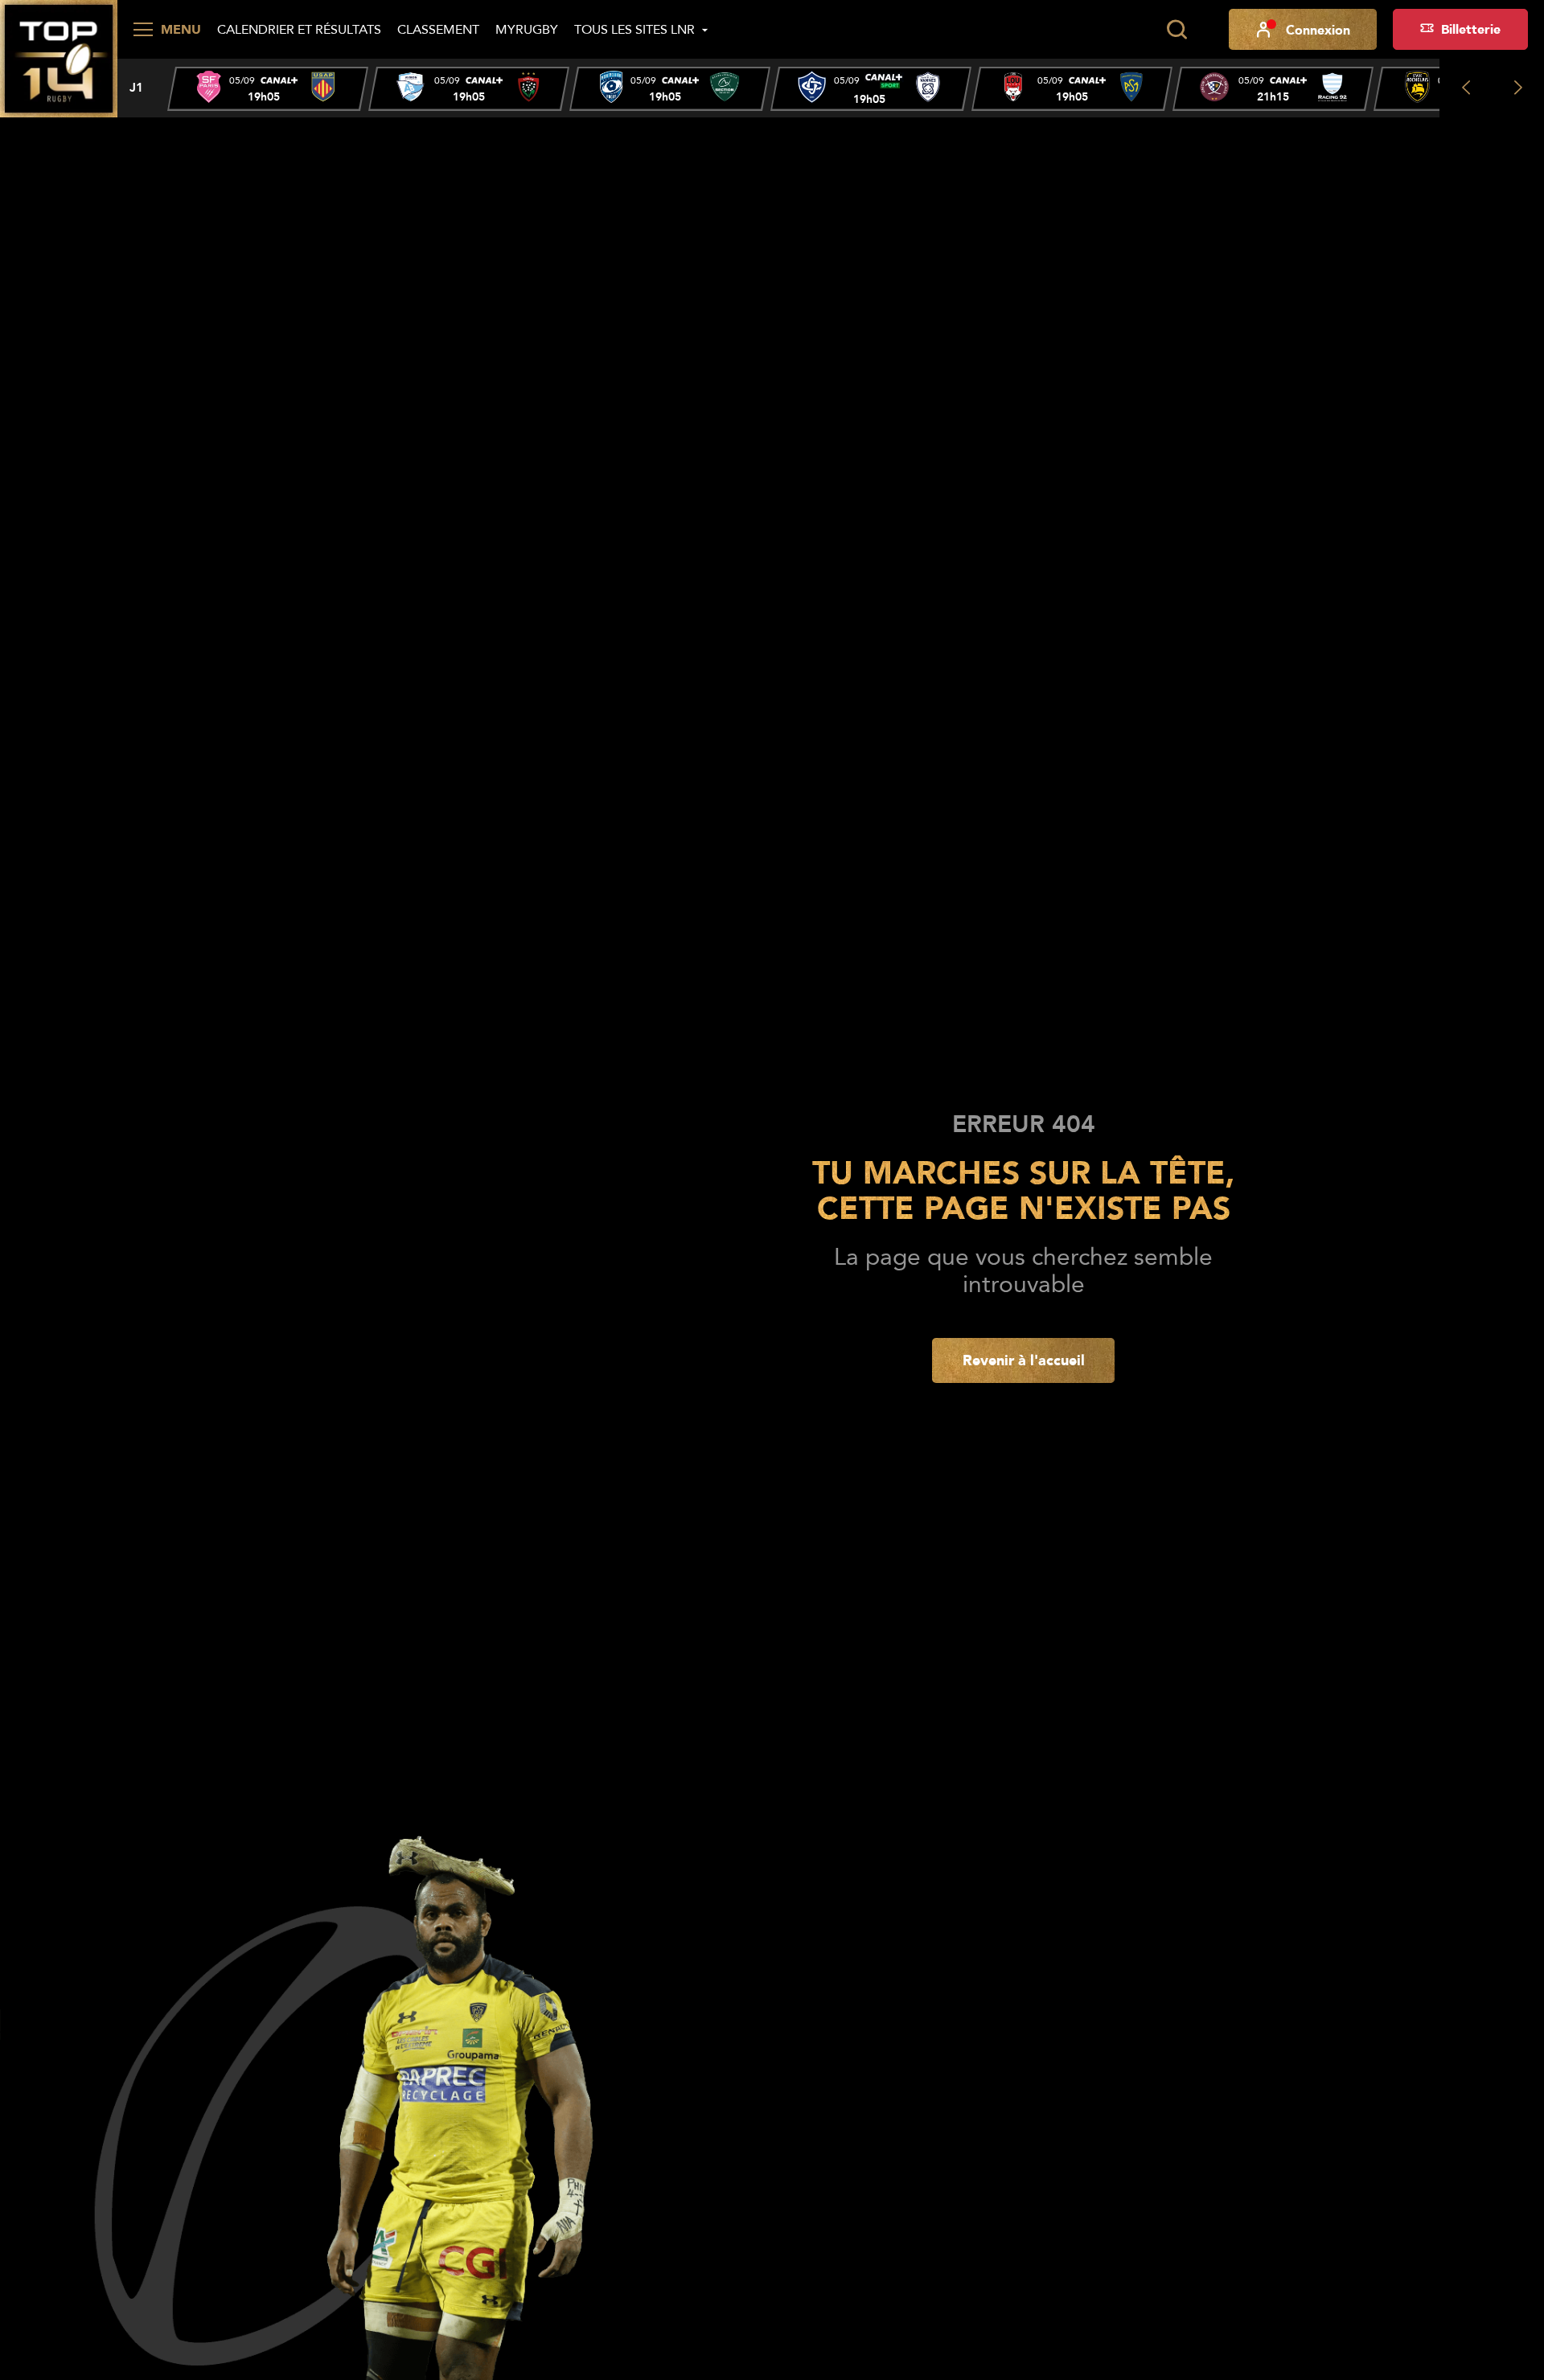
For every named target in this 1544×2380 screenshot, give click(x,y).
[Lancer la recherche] (1176, 30)
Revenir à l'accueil (1024, 1360)
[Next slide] (1518, 88)
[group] (268, 89)
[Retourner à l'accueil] (59, 57)
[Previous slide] (1466, 88)
